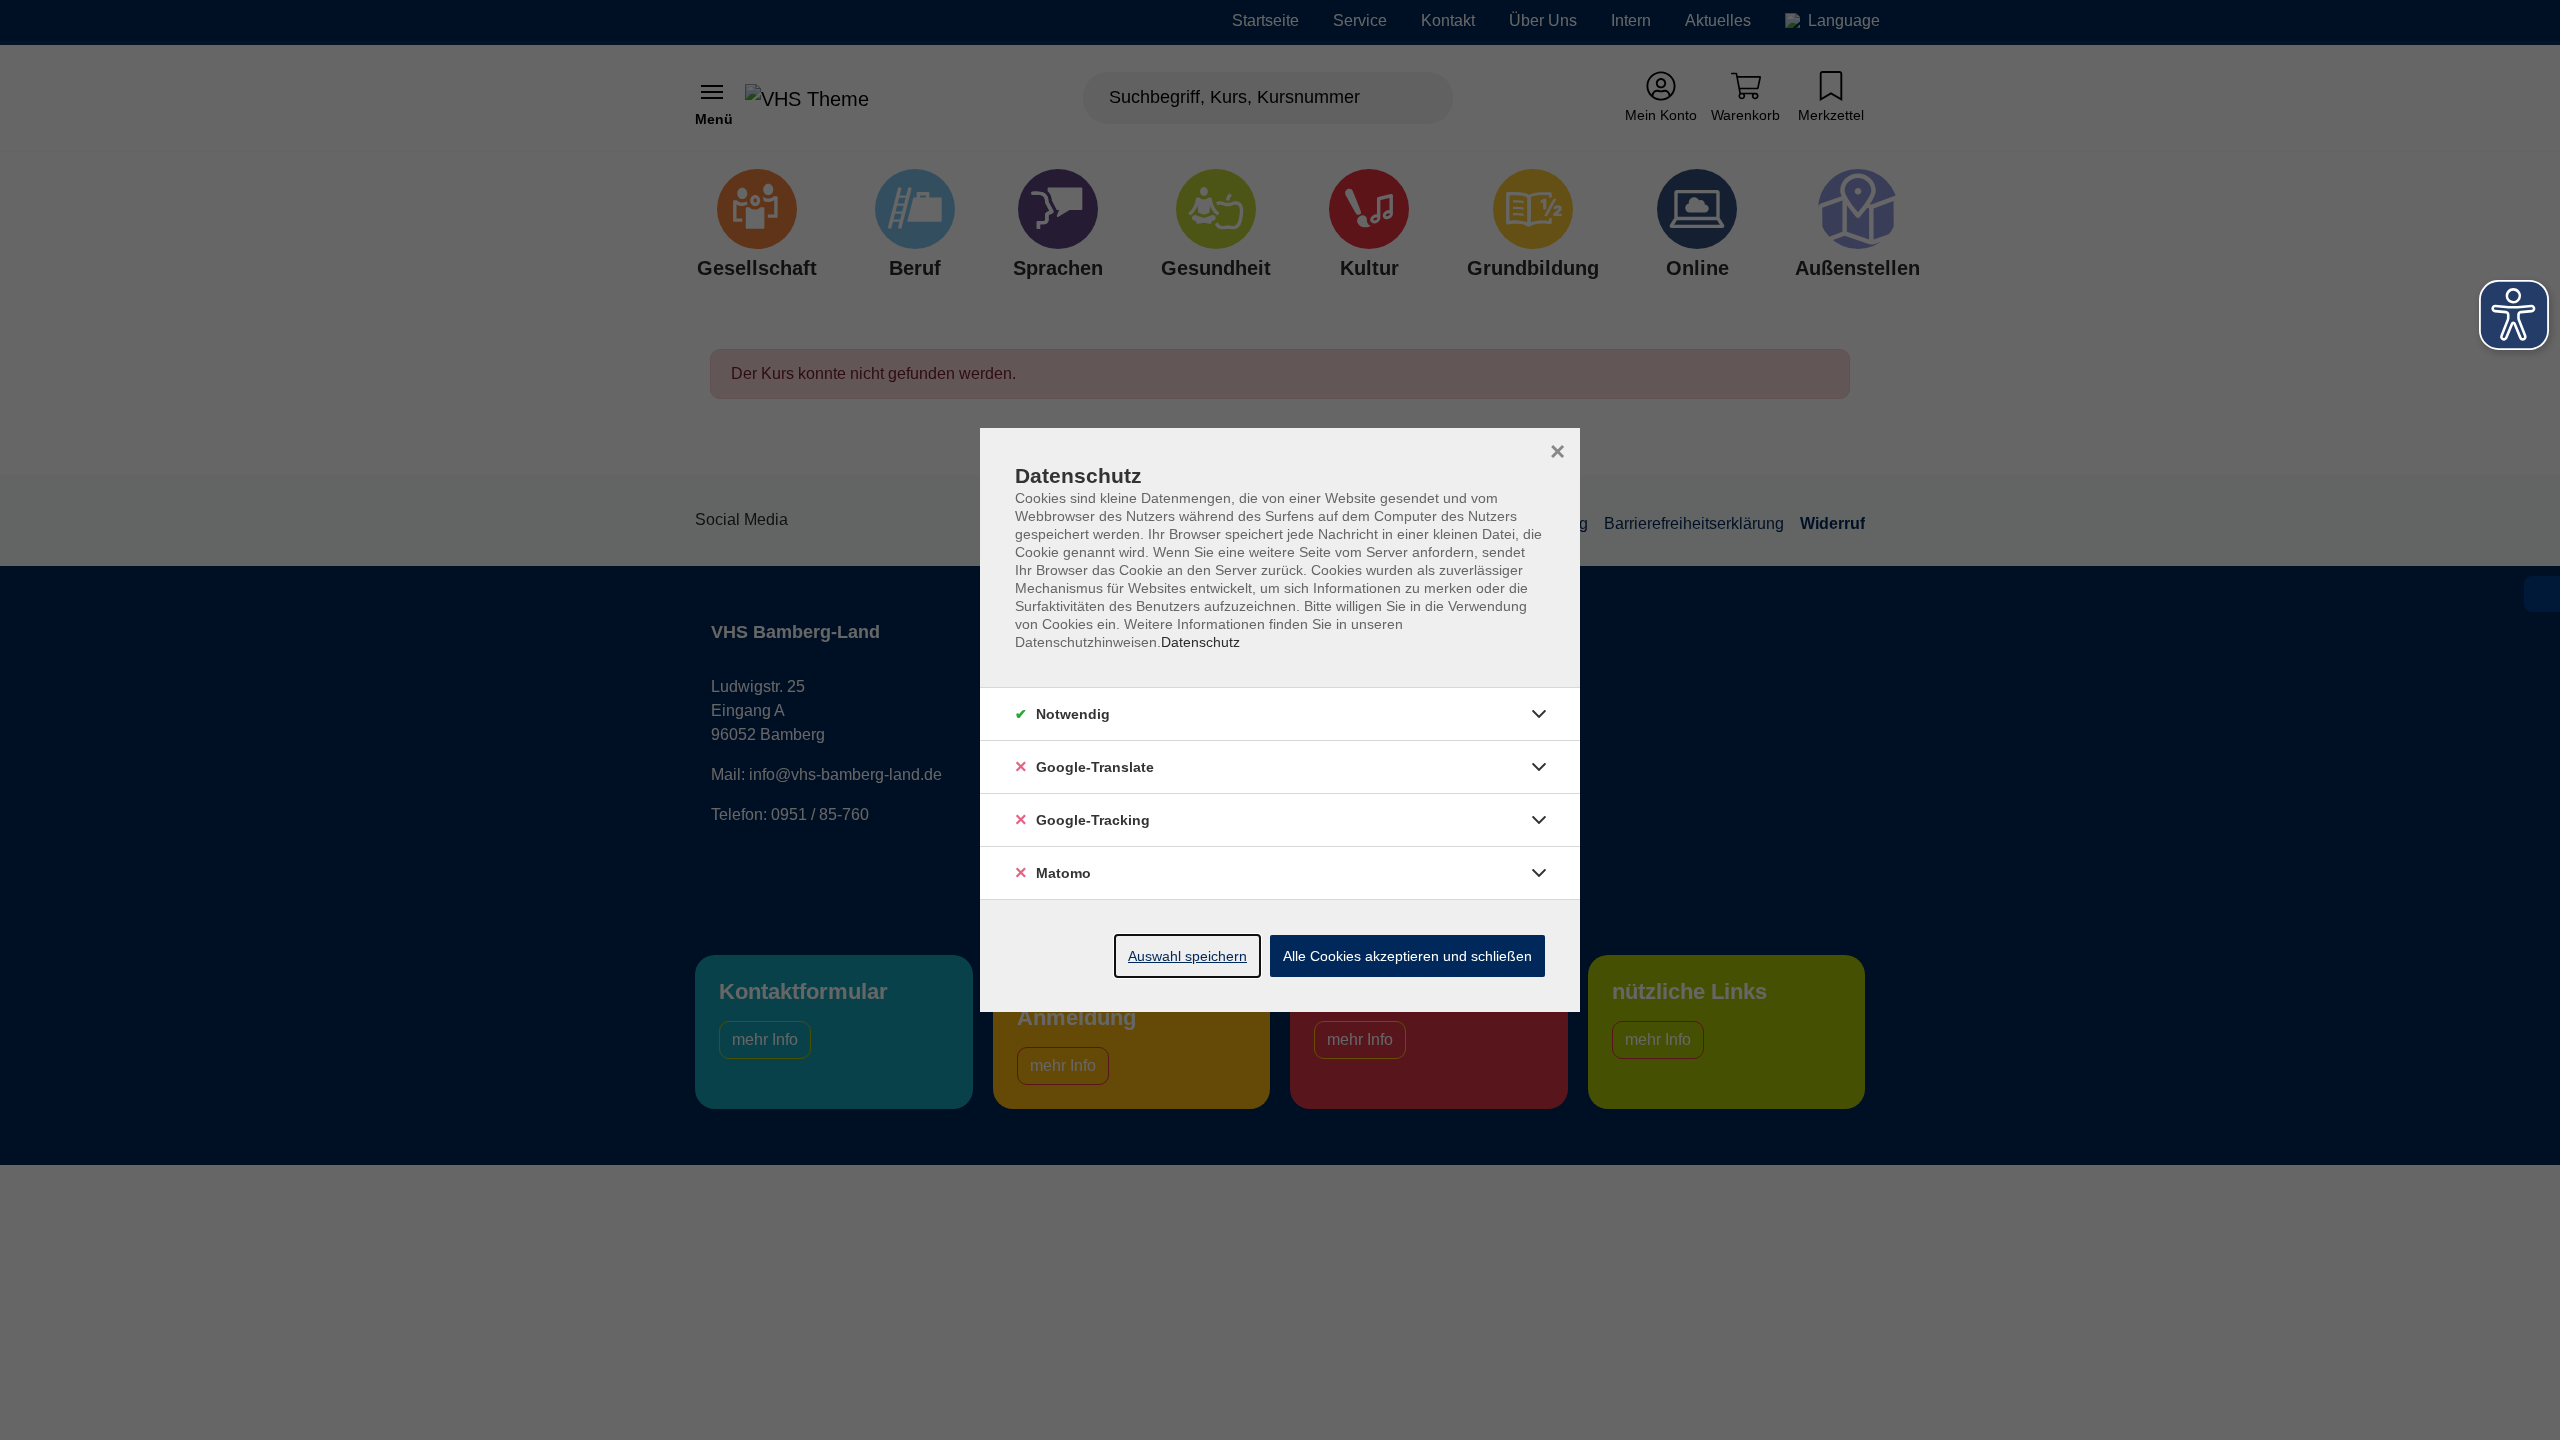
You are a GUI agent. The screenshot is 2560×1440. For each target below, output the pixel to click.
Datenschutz (1200, 642)
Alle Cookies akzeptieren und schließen (1407, 956)
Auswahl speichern (1187, 956)
